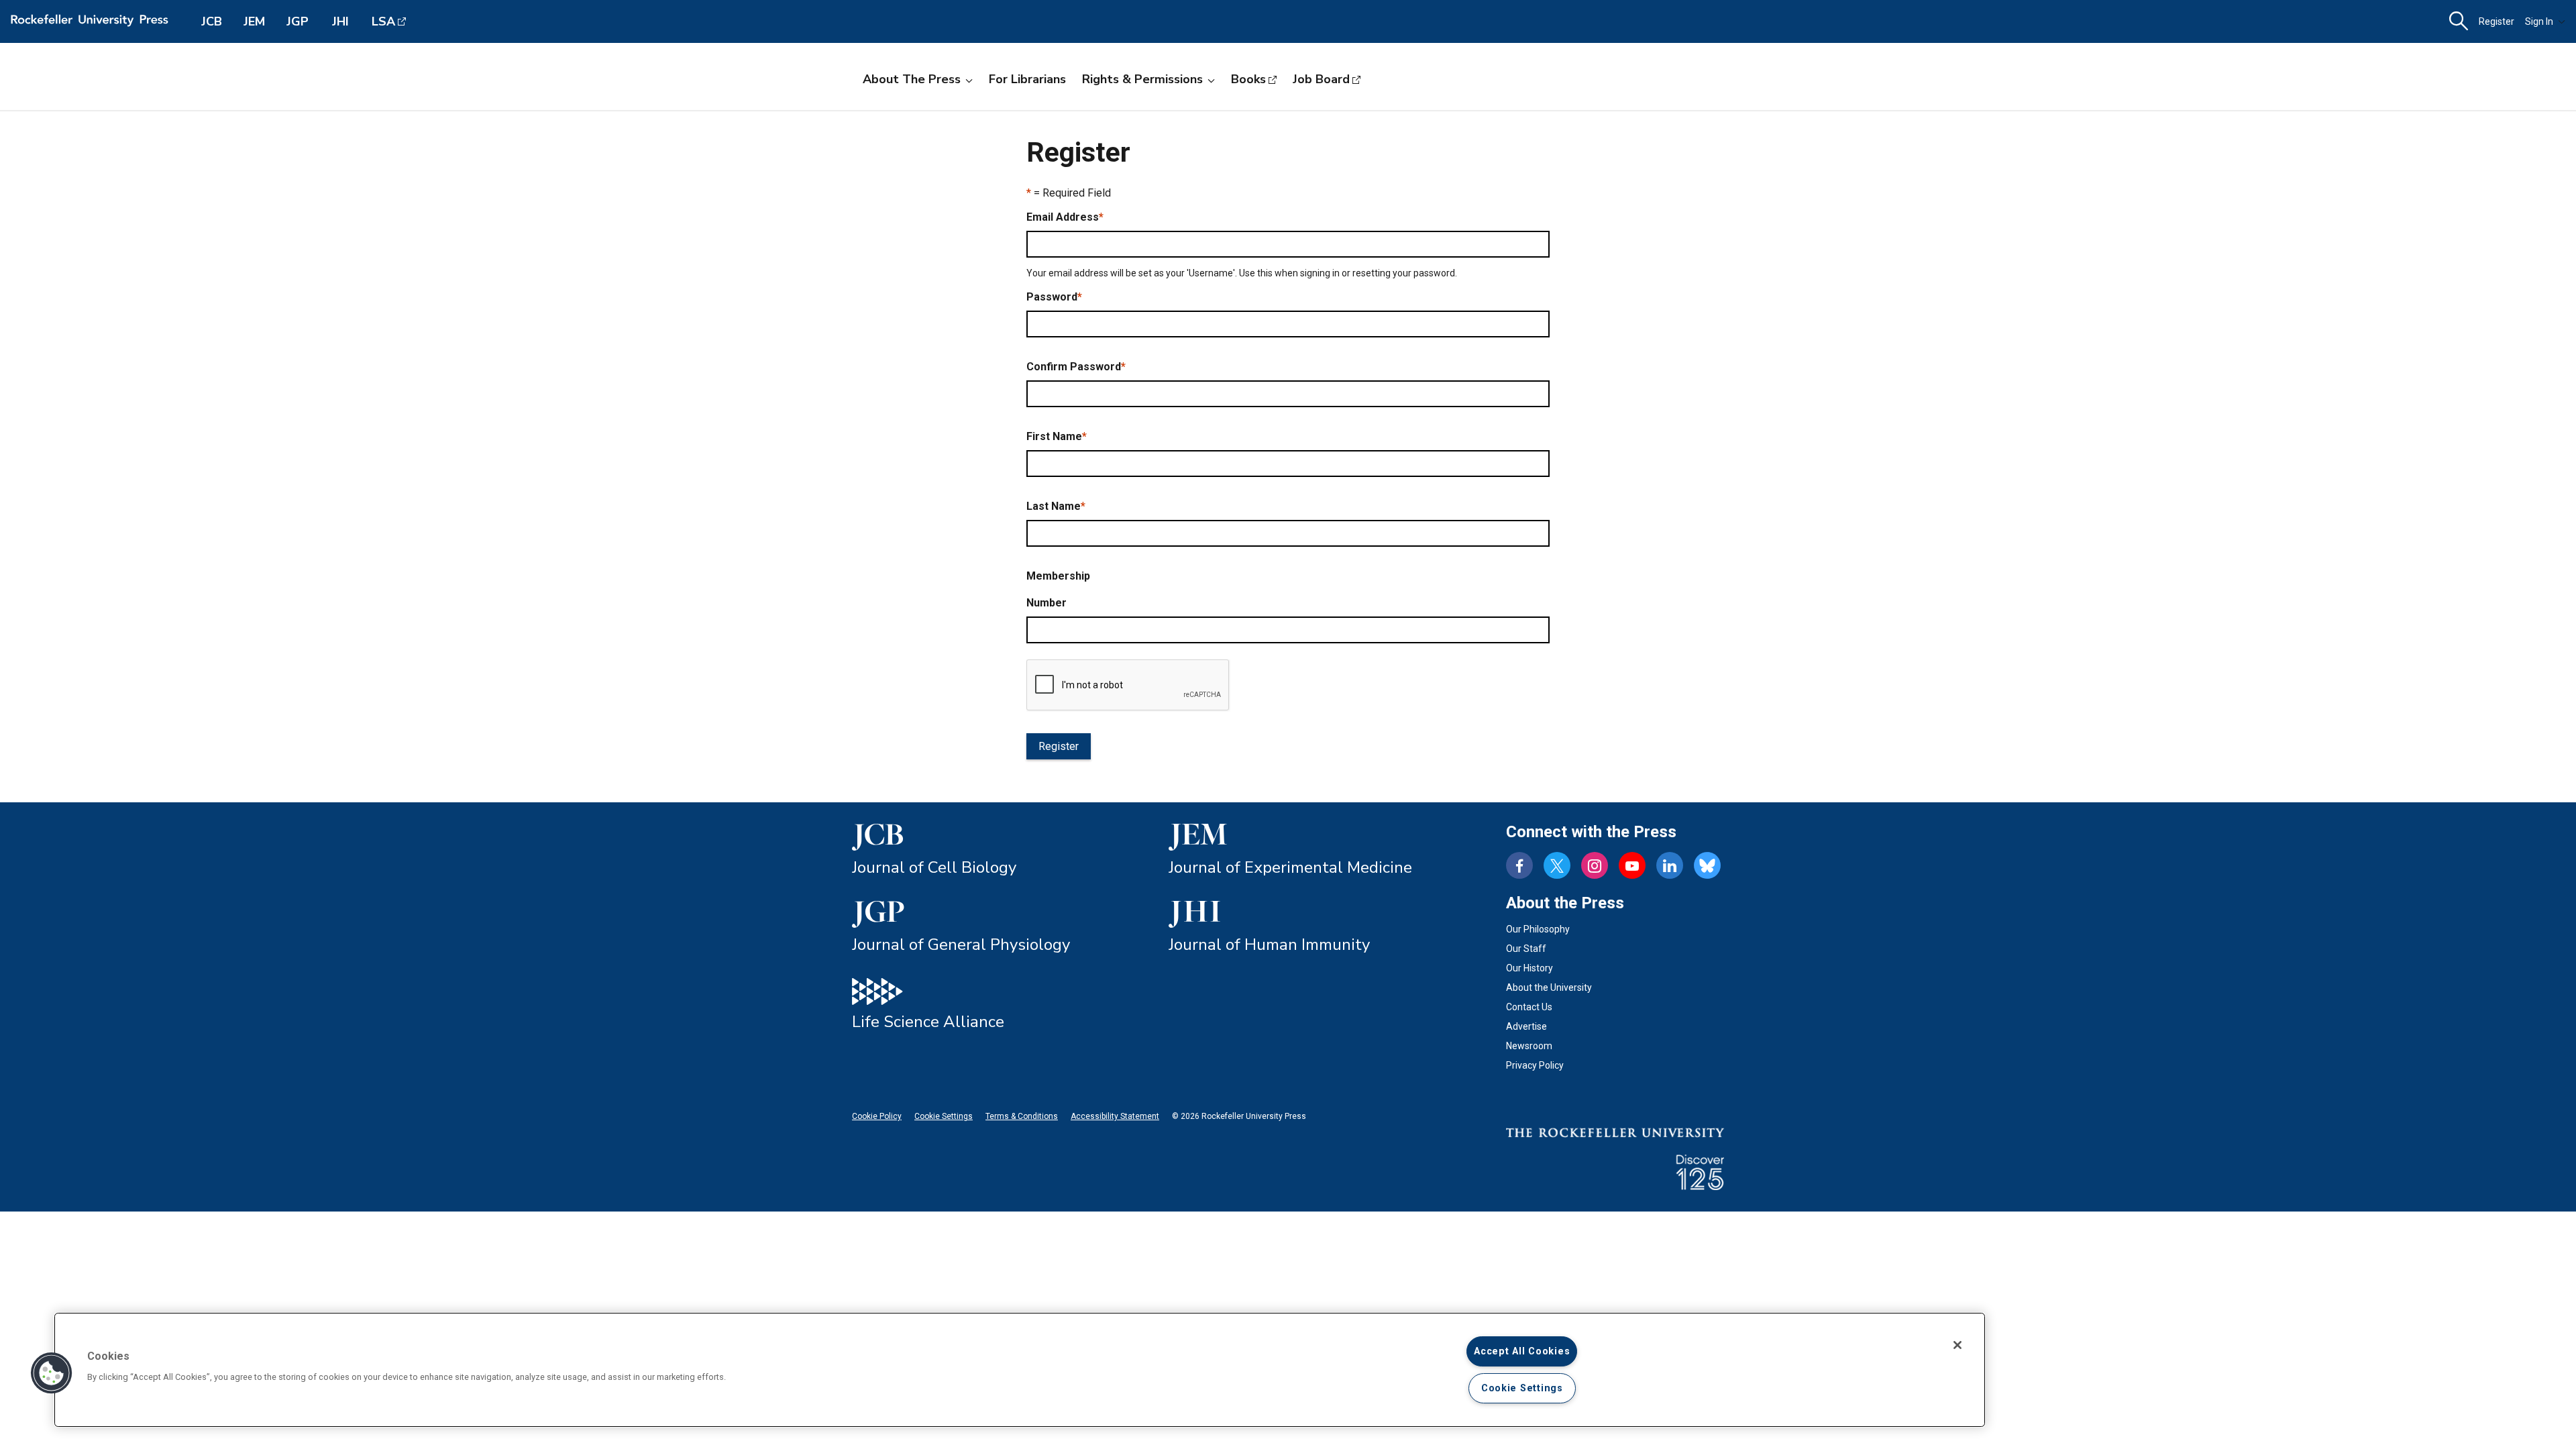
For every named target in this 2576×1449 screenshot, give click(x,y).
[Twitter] (1557, 865)
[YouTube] (1632, 865)
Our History (1529, 968)
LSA (383, 21)
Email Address (1065, 217)
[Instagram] (1595, 865)
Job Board (1321, 79)
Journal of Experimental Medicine (1290, 867)
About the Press (912, 79)
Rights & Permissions (1142, 79)
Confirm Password (1076, 367)
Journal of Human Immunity (1269, 945)
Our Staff (1526, 949)
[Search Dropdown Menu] (2459, 21)
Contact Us (1529, 1007)
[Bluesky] (1707, 865)
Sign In (2539, 21)
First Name (1057, 436)
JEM (254, 21)
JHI (340, 21)
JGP (298, 21)
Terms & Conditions (1022, 1116)
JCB (212, 21)
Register (2497, 21)
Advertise (1526, 1026)
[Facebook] (1519, 865)
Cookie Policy (877, 1116)
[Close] (1957, 1345)
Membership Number (1058, 589)
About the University (1549, 987)
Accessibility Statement (1115, 1116)
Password (1054, 297)
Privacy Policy (1535, 1065)
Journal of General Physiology (961, 945)
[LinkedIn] (1670, 865)
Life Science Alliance (928, 1022)
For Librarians (1027, 79)
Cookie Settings (944, 1116)
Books (1248, 79)
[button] (52, 1373)
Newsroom (1529, 1046)
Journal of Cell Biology (934, 867)
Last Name (1056, 506)
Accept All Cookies (1522, 1351)
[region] (1020, 1370)
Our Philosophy (1538, 929)
